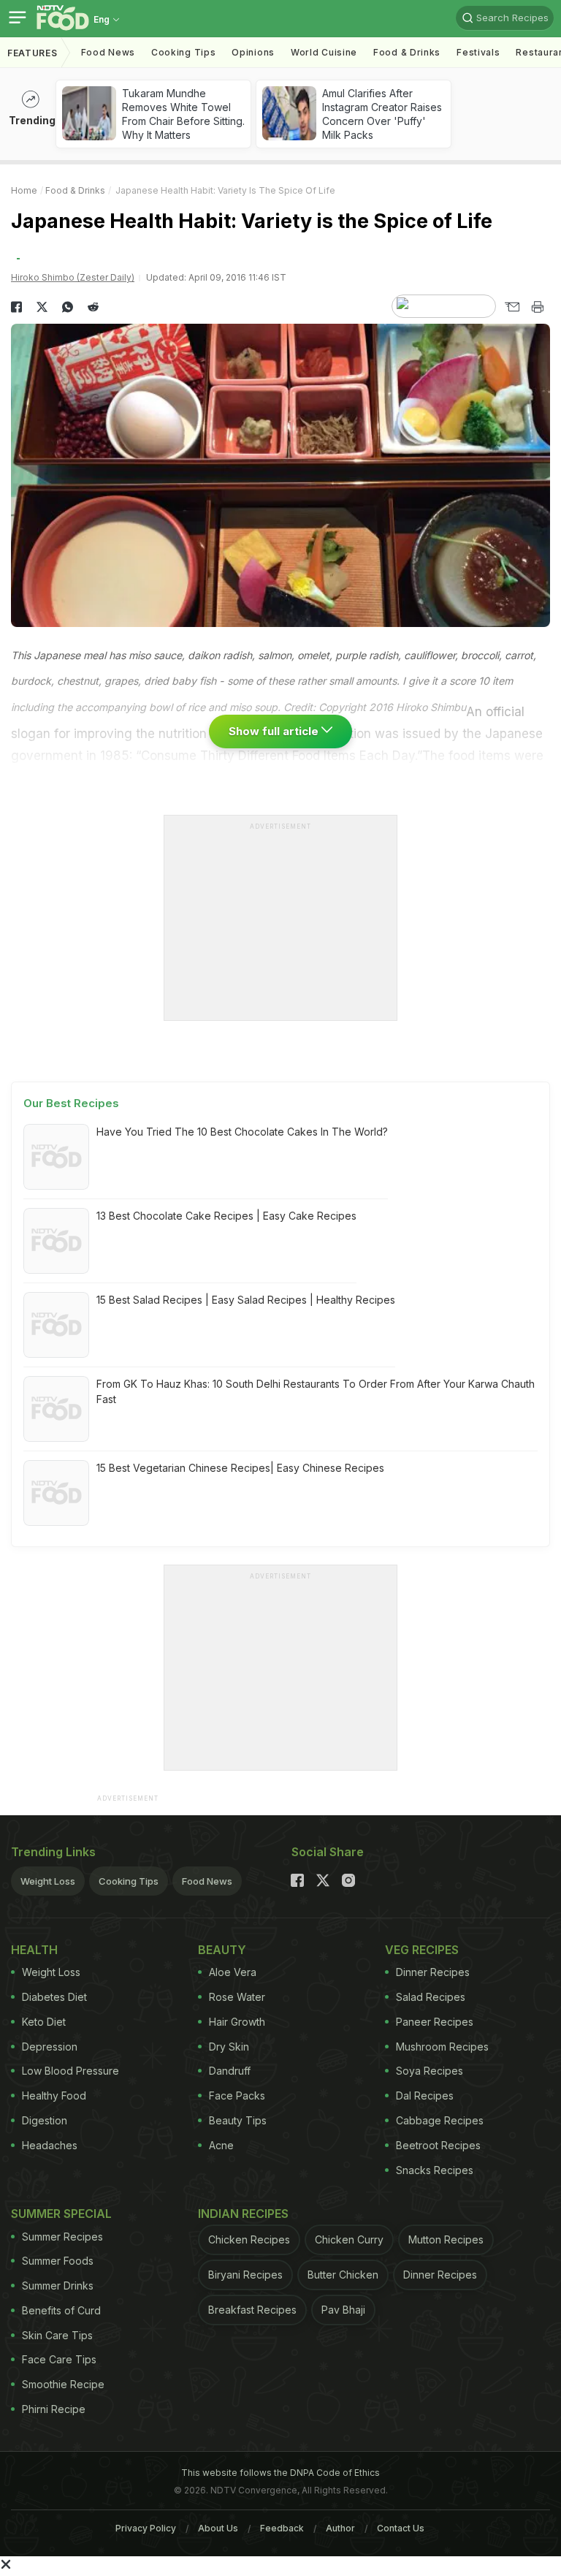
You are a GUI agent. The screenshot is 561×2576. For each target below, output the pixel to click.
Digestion (45, 2120)
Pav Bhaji (343, 2310)
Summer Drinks (58, 2286)
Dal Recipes (425, 2096)
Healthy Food (54, 2096)
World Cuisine (324, 52)
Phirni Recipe (54, 2409)
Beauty (222, 1950)
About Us (218, 2528)
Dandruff (230, 2071)
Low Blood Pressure (70, 2071)
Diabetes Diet (54, 1997)
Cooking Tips (129, 1881)
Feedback (282, 2528)
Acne (221, 2145)
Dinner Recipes (433, 1972)
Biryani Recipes (245, 2275)
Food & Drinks (407, 52)
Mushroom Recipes (442, 2047)
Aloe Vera (233, 1972)
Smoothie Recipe (63, 2384)
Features (33, 53)
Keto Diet (44, 2022)
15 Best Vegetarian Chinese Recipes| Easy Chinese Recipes (240, 1468)
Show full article (275, 731)
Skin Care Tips (57, 2335)
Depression (50, 2047)
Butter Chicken (343, 2275)
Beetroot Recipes (438, 2145)
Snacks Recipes (435, 2170)
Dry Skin (229, 2047)
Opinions (253, 52)
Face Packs (237, 2096)
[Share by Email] (512, 307)
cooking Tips (183, 52)
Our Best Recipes (71, 1103)
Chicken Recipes (249, 2239)
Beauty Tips (238, 2120)
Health (34, 1950)
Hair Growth (237, 2022)
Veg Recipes (422, 1950)
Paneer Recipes (435, 2022)
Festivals (478, 52)
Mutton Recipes (446, 2239)
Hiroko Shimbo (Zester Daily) (73, 277)
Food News (108, 52)
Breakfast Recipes (252, 2310)
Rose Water (237, 1997)
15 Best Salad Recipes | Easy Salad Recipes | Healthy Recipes (246, 1300)
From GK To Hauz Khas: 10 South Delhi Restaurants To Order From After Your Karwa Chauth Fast (316, 1391)
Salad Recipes (431, 1997)
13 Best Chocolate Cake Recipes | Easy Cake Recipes (226, 1216)
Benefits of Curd (61, 2310)
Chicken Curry (349, 2239)
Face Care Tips (59, 2359)
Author (340, 2528)
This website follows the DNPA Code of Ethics (280, 2473)
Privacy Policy (146, 2528)
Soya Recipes (430, 2071)
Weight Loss (48, 1881)
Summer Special (61, 2214)
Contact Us (401, 2528)
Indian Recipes (243, 2214)
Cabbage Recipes (440, 2120)
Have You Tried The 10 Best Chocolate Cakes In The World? (242, 1132)
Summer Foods (58, 2261)
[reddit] (93, 307)
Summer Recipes (62, 2237)
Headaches (50, 2145)
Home (24, 190)
